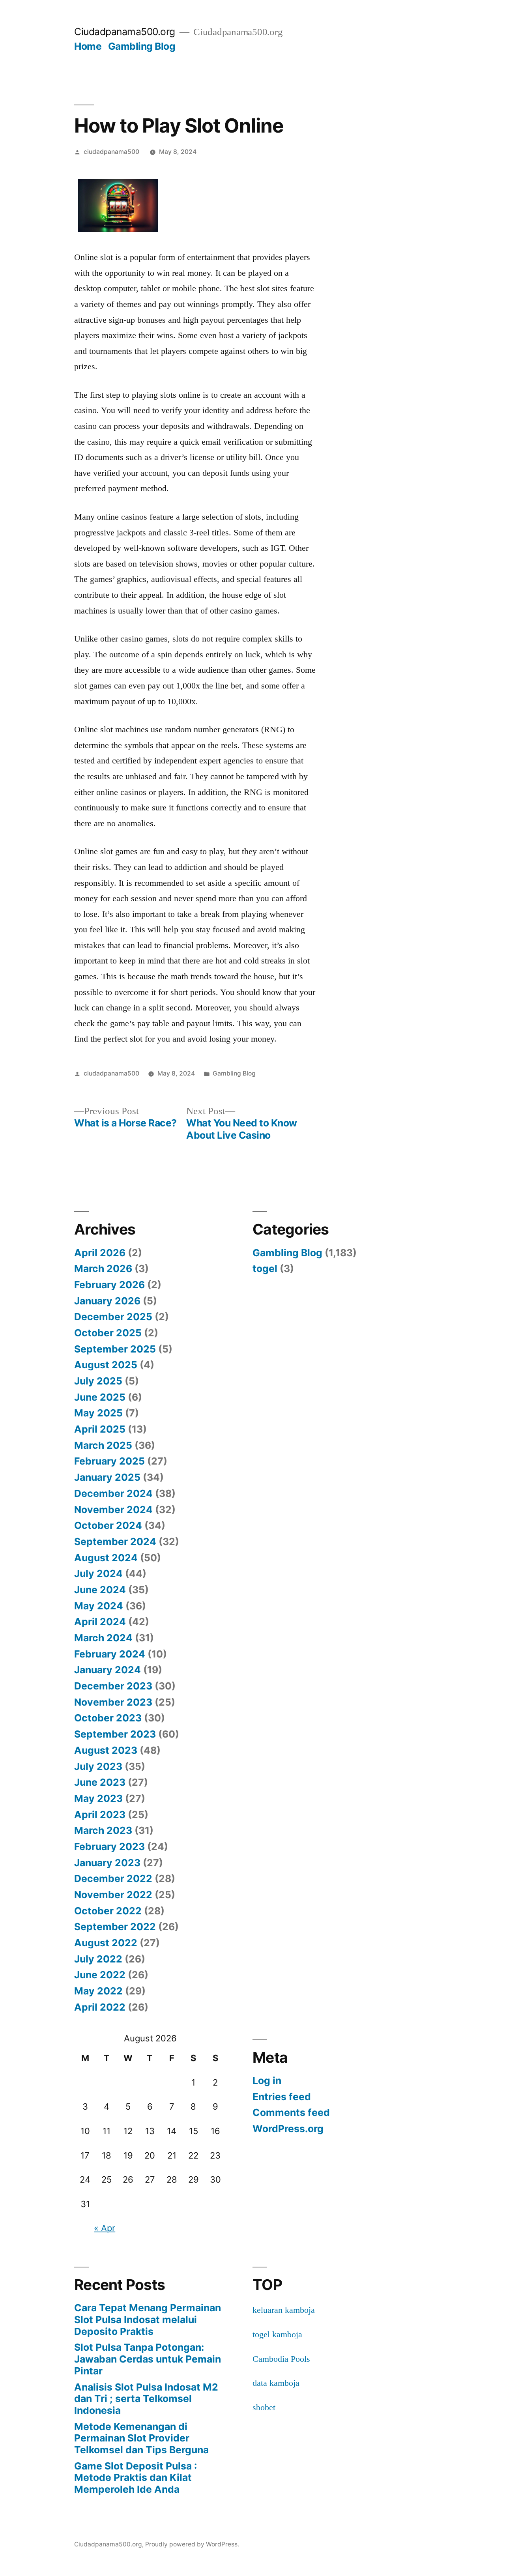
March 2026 (103, 1268)
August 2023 (106, 1750)
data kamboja (276, 2383)
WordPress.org (288, 2129)
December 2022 (113, 1878)
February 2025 (109, 1461)
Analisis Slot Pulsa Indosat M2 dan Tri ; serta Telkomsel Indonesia (146, 2399)
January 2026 (107, 1301)
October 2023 (108, 1718)
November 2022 (113, 1895)
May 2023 (98, 1798)
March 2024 (103, 1638)
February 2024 (110, 1654)
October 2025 (108, 1333)
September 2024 (115, 1541)
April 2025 (100, 1429)
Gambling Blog (142, 46)
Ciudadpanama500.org (125, 32)
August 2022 (106, 1943)
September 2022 (115, 1927)
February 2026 (109, 1285)
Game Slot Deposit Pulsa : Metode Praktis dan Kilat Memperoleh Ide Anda (136, 2478)
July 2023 (98, 1766)
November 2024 (113, 1510)
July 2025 (98, 1381)
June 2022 (100, 1975)
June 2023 (100, 1782)
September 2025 (115, 1349)
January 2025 (107, 1477)
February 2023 (109, 1846)
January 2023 (107, 1863)
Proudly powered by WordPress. (192, 2544)
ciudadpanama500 (111, 152)
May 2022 (98, 1991)
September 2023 (115, 1734)
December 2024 (113, 1493)
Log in (267, 2080)
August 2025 (106, 1365)
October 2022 (108, 1911)
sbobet (264, 2407)
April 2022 (100, 2007)
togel (265, 1268)
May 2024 (99, 1606)
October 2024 (108, 1525)
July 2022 (98, 1959)
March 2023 (103, 1830)
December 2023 (113, 1686)
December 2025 (113, 1317)
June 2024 (100, 1590)
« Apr (105, 2228)
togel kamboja (277, 2334)
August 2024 (106, 1558)
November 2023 (113, 1702)
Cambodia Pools (281, 2359)
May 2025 (98, 1413)
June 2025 (100, 1397)
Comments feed (291, 2112)
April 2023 (100, 1815)
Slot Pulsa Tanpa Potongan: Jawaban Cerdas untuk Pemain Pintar (148, 2359)
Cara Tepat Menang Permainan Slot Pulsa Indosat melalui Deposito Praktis (148, 2319)
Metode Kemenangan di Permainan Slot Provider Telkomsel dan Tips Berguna (141, 2438)
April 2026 (100, 1253)
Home (88, 46)
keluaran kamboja (284, 2310)
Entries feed (282, 2097)
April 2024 (100, 1622)
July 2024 (98, 1573)
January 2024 (108, 1670)
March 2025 (103, 1445)
